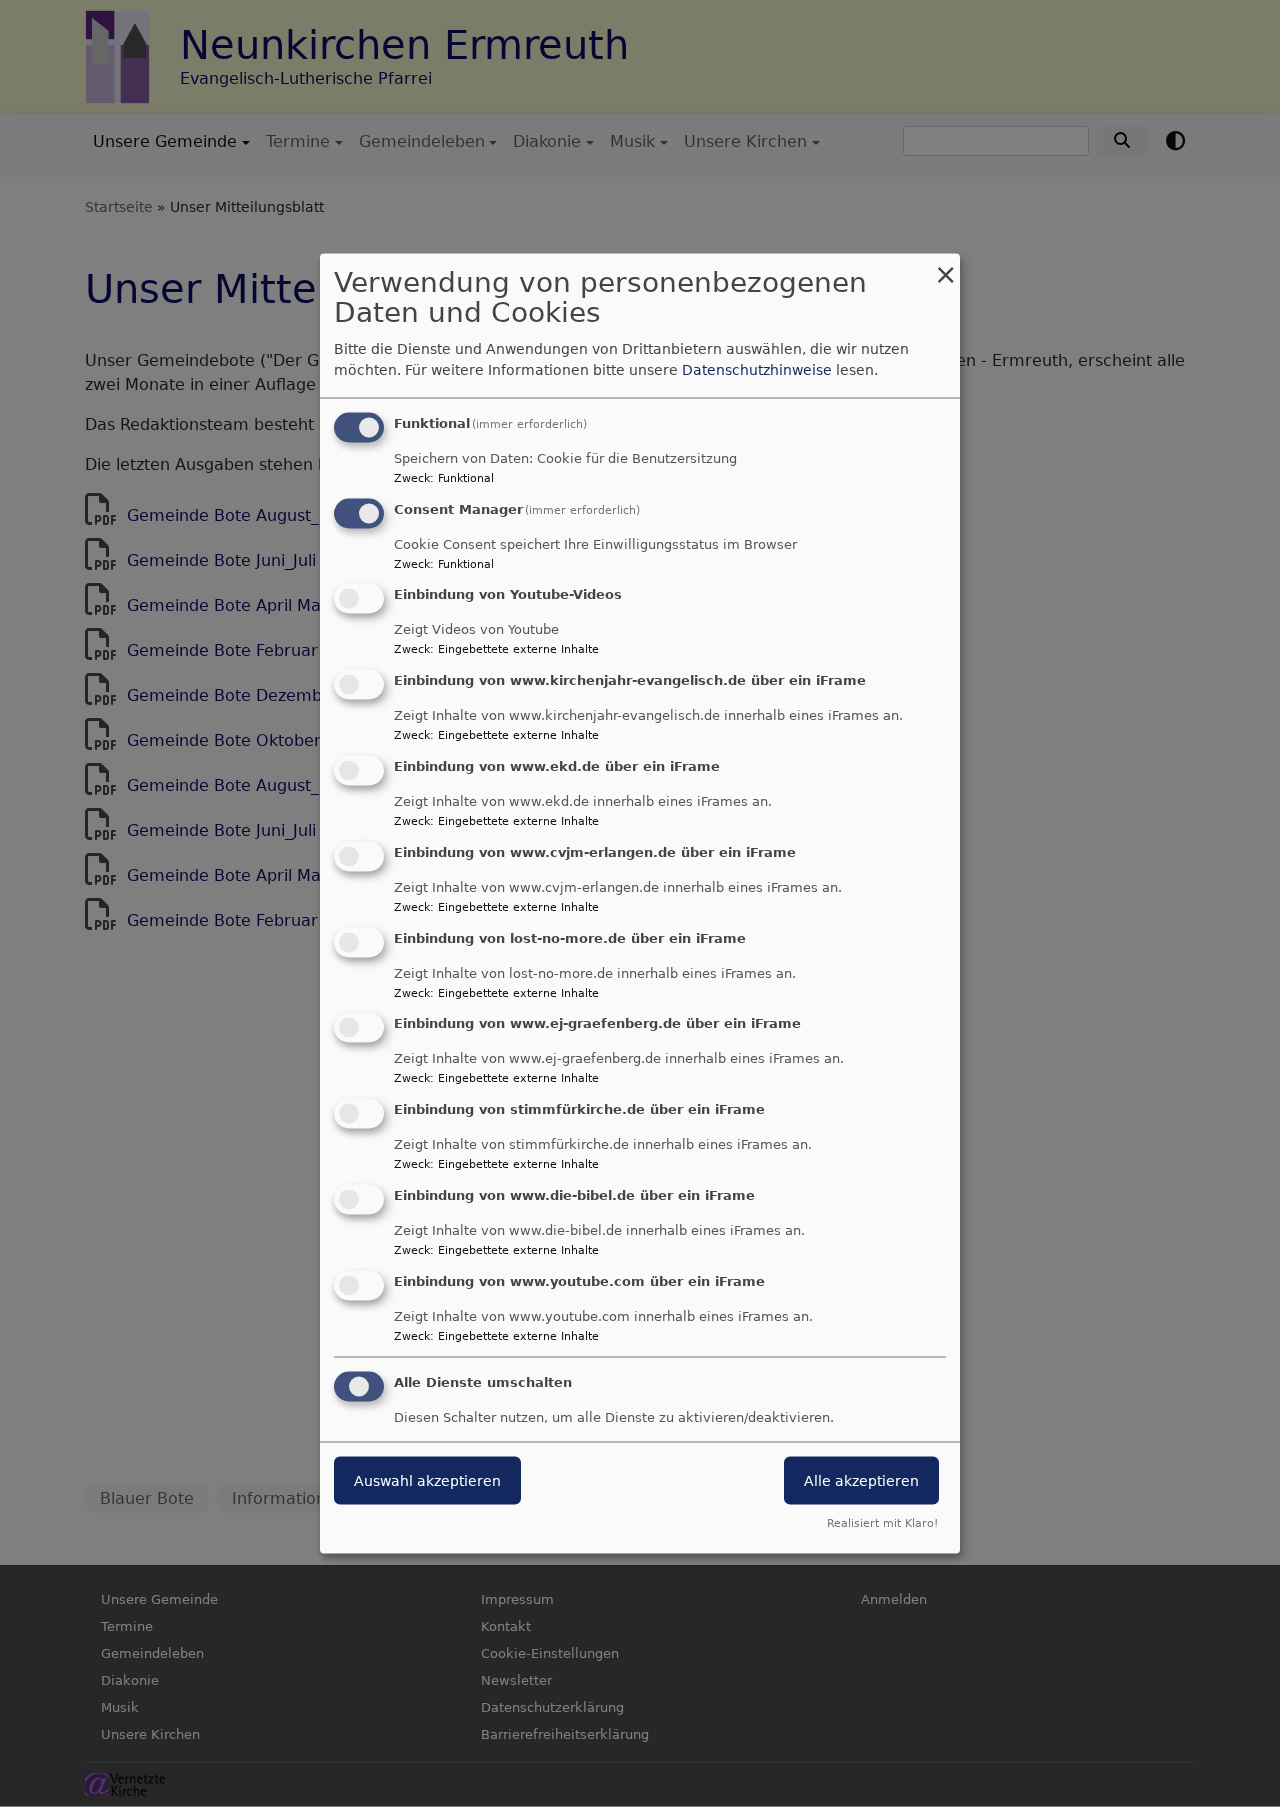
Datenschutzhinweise (757, 369)
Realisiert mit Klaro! (882, 1523)
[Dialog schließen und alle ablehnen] (945, 265)
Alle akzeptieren (861, 1480)
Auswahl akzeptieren (427, 1480)
